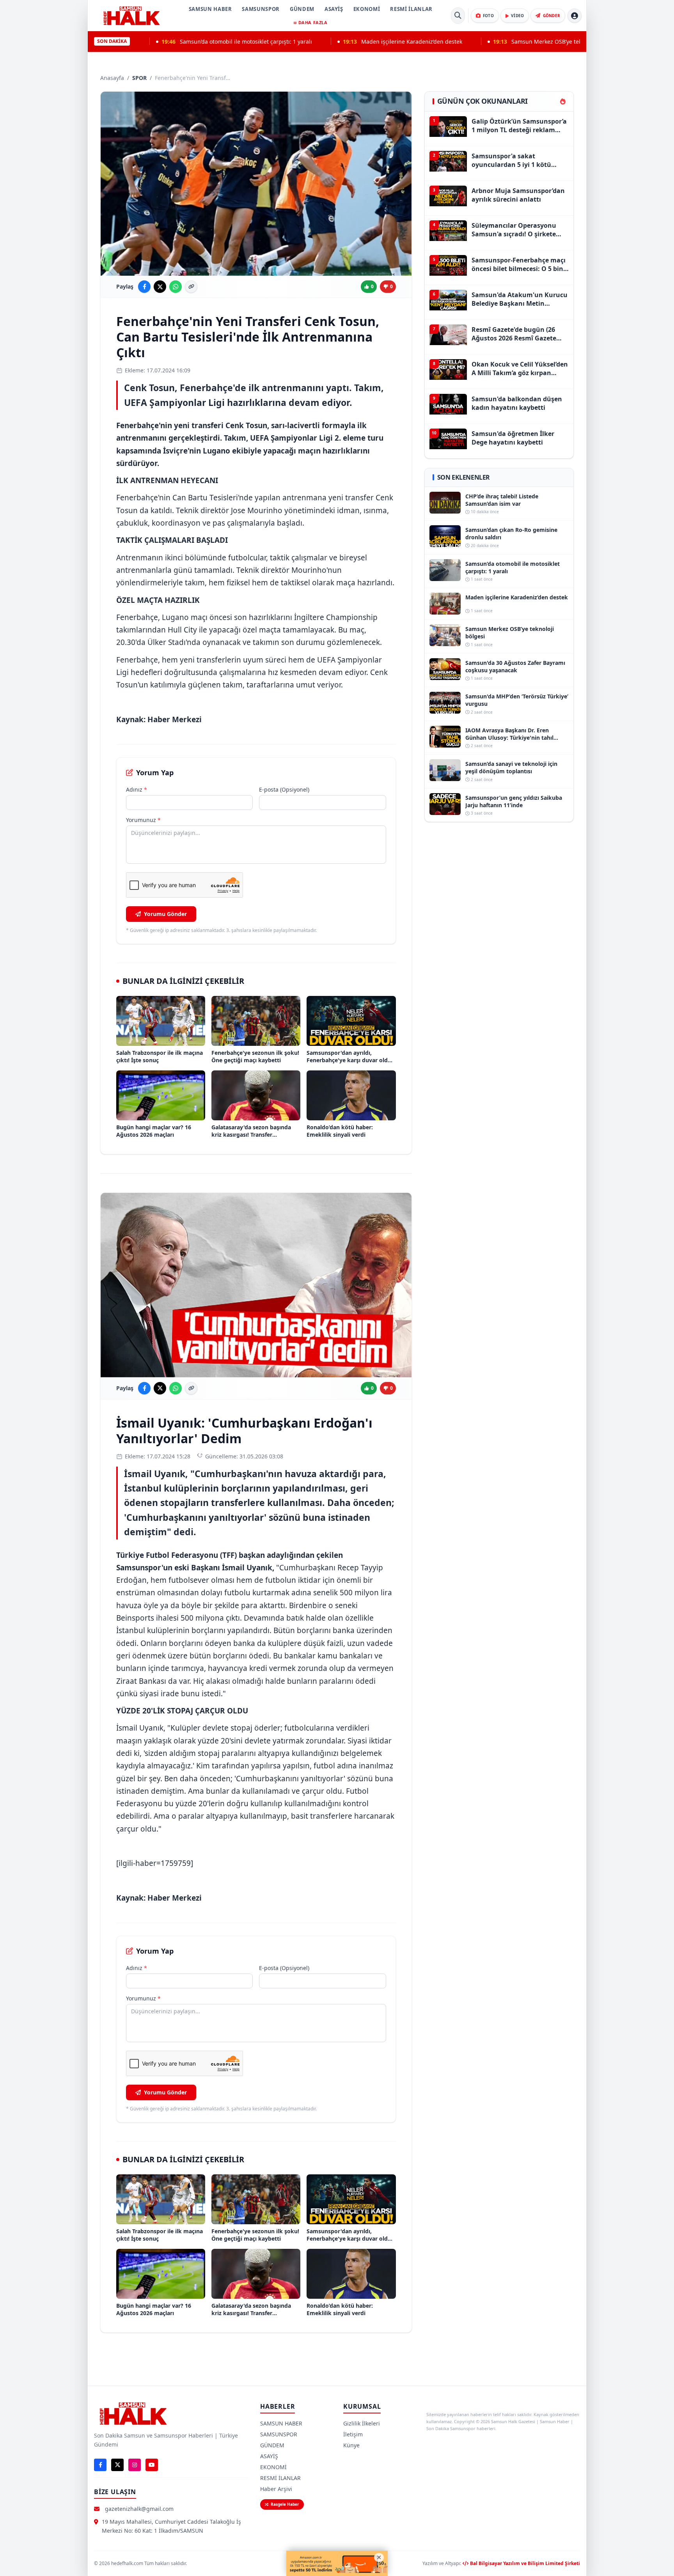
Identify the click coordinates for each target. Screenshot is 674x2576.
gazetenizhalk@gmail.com (139, 2509)
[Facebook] (100, 2465)
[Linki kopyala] (191, 287)
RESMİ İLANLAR (411, 9)
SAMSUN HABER (210, 9)
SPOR (139, 78)
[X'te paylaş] (160, 287)
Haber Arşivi (276, 2489)
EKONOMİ (367, 9)
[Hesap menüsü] (575, 16)
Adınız (137, 789)
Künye (351, 2445)
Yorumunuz (143, 820)
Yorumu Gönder (165, 914)
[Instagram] (135, 2465)
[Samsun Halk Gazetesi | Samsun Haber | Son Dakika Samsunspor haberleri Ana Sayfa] (131, 16)
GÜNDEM (302, 9)
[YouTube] (152, 2465)
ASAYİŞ (334, 9)
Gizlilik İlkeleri (362, 2423)
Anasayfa (112, 78)
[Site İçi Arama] (458, 16)
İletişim (353, 2434)
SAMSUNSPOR (261, 9)
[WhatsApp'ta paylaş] (176, 287)
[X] (117, 2465)
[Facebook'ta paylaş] (144, 287)
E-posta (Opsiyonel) (284, 789)
